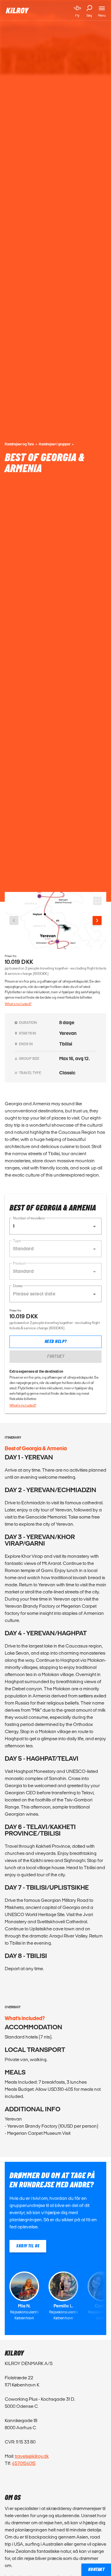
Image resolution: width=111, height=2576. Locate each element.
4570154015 (24, 2463)
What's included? (18, 1004)
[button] (55, 1226)
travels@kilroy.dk (32, 2456)
